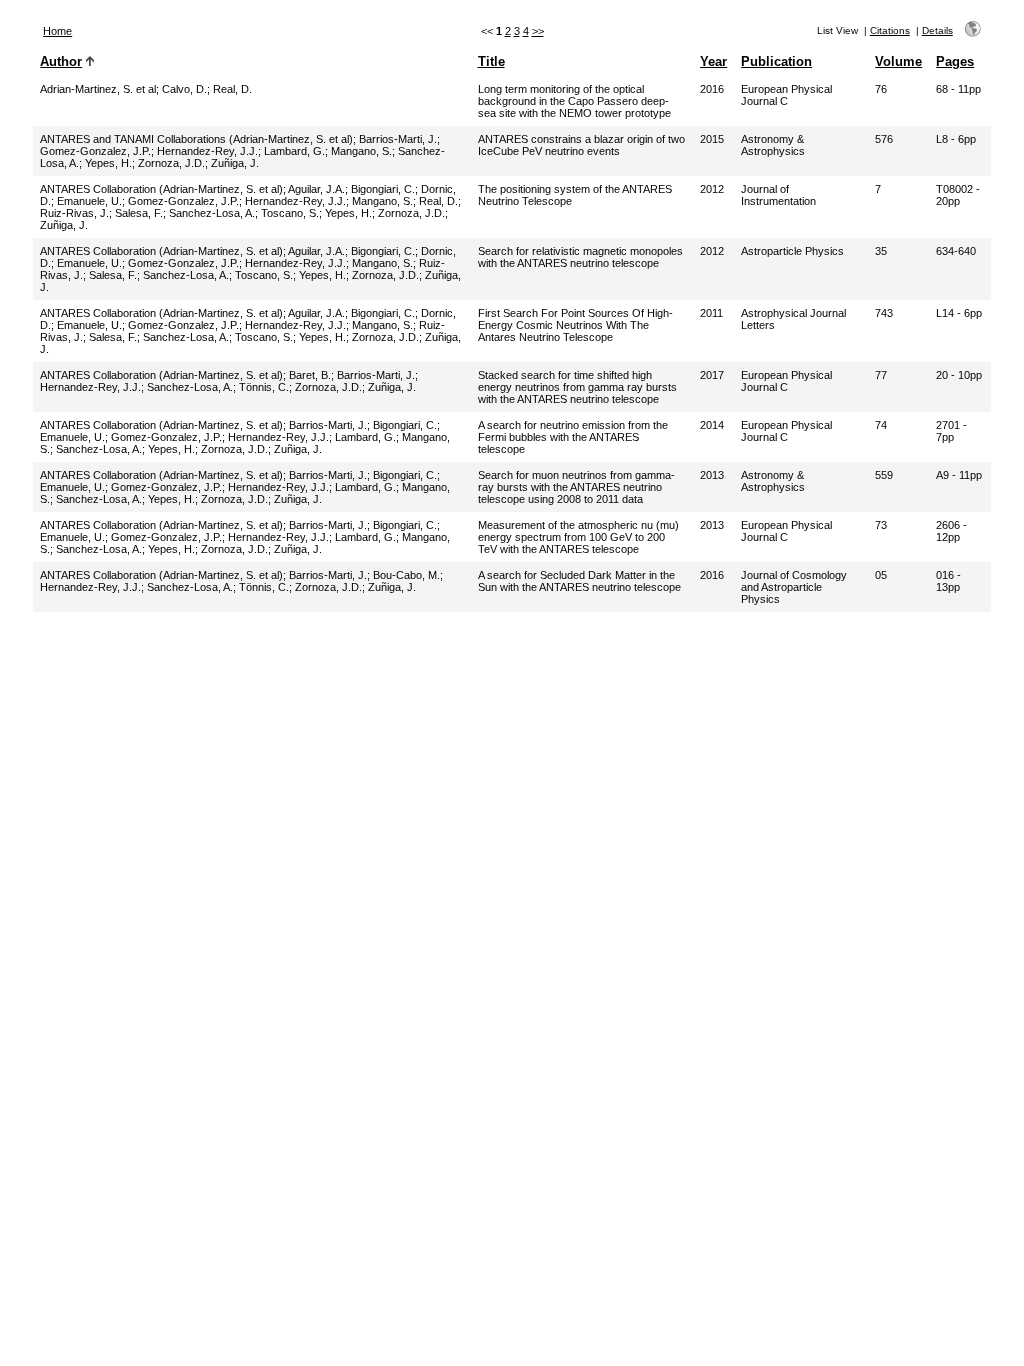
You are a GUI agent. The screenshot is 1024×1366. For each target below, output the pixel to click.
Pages (955, 61)
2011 (711, 313)
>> (538, 31)
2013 (712, 475)
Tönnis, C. (264, 387)
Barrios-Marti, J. (398, 139)
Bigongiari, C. (383, 189)
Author (61, 61)
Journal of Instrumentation (778, 195)
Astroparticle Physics (792, 251)
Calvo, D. (184, 89)
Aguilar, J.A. (316, 189)
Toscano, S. (290, 213)
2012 (712, 189)
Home (57, 31)
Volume (898, 61)
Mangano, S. (361, 151)
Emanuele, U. (89, 201)
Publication (776, 61)
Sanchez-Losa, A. (212, 213)
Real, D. (232, 89)
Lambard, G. (294, 151)
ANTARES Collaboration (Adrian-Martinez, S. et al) (161, 189)
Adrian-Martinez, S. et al (98, 89)
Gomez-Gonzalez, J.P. (95, 151)
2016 (712, 89)
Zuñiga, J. (235, 163)
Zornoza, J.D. (171, 163)
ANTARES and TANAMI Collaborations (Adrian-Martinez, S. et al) (196, 139)
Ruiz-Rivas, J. (74, 213)
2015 (712, 139)
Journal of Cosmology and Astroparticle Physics (794, 587)
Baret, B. (310, 375)
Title (491, 61)
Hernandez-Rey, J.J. (207, 151)
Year (713, 61)
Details (937, 30)
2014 (712, 425)
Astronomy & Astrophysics (773, 145)
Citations (890, 30)
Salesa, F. (139, 213)
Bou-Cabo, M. (406, 575)
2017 (712, 375)
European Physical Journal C (786, 95)
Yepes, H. (108, 163)
